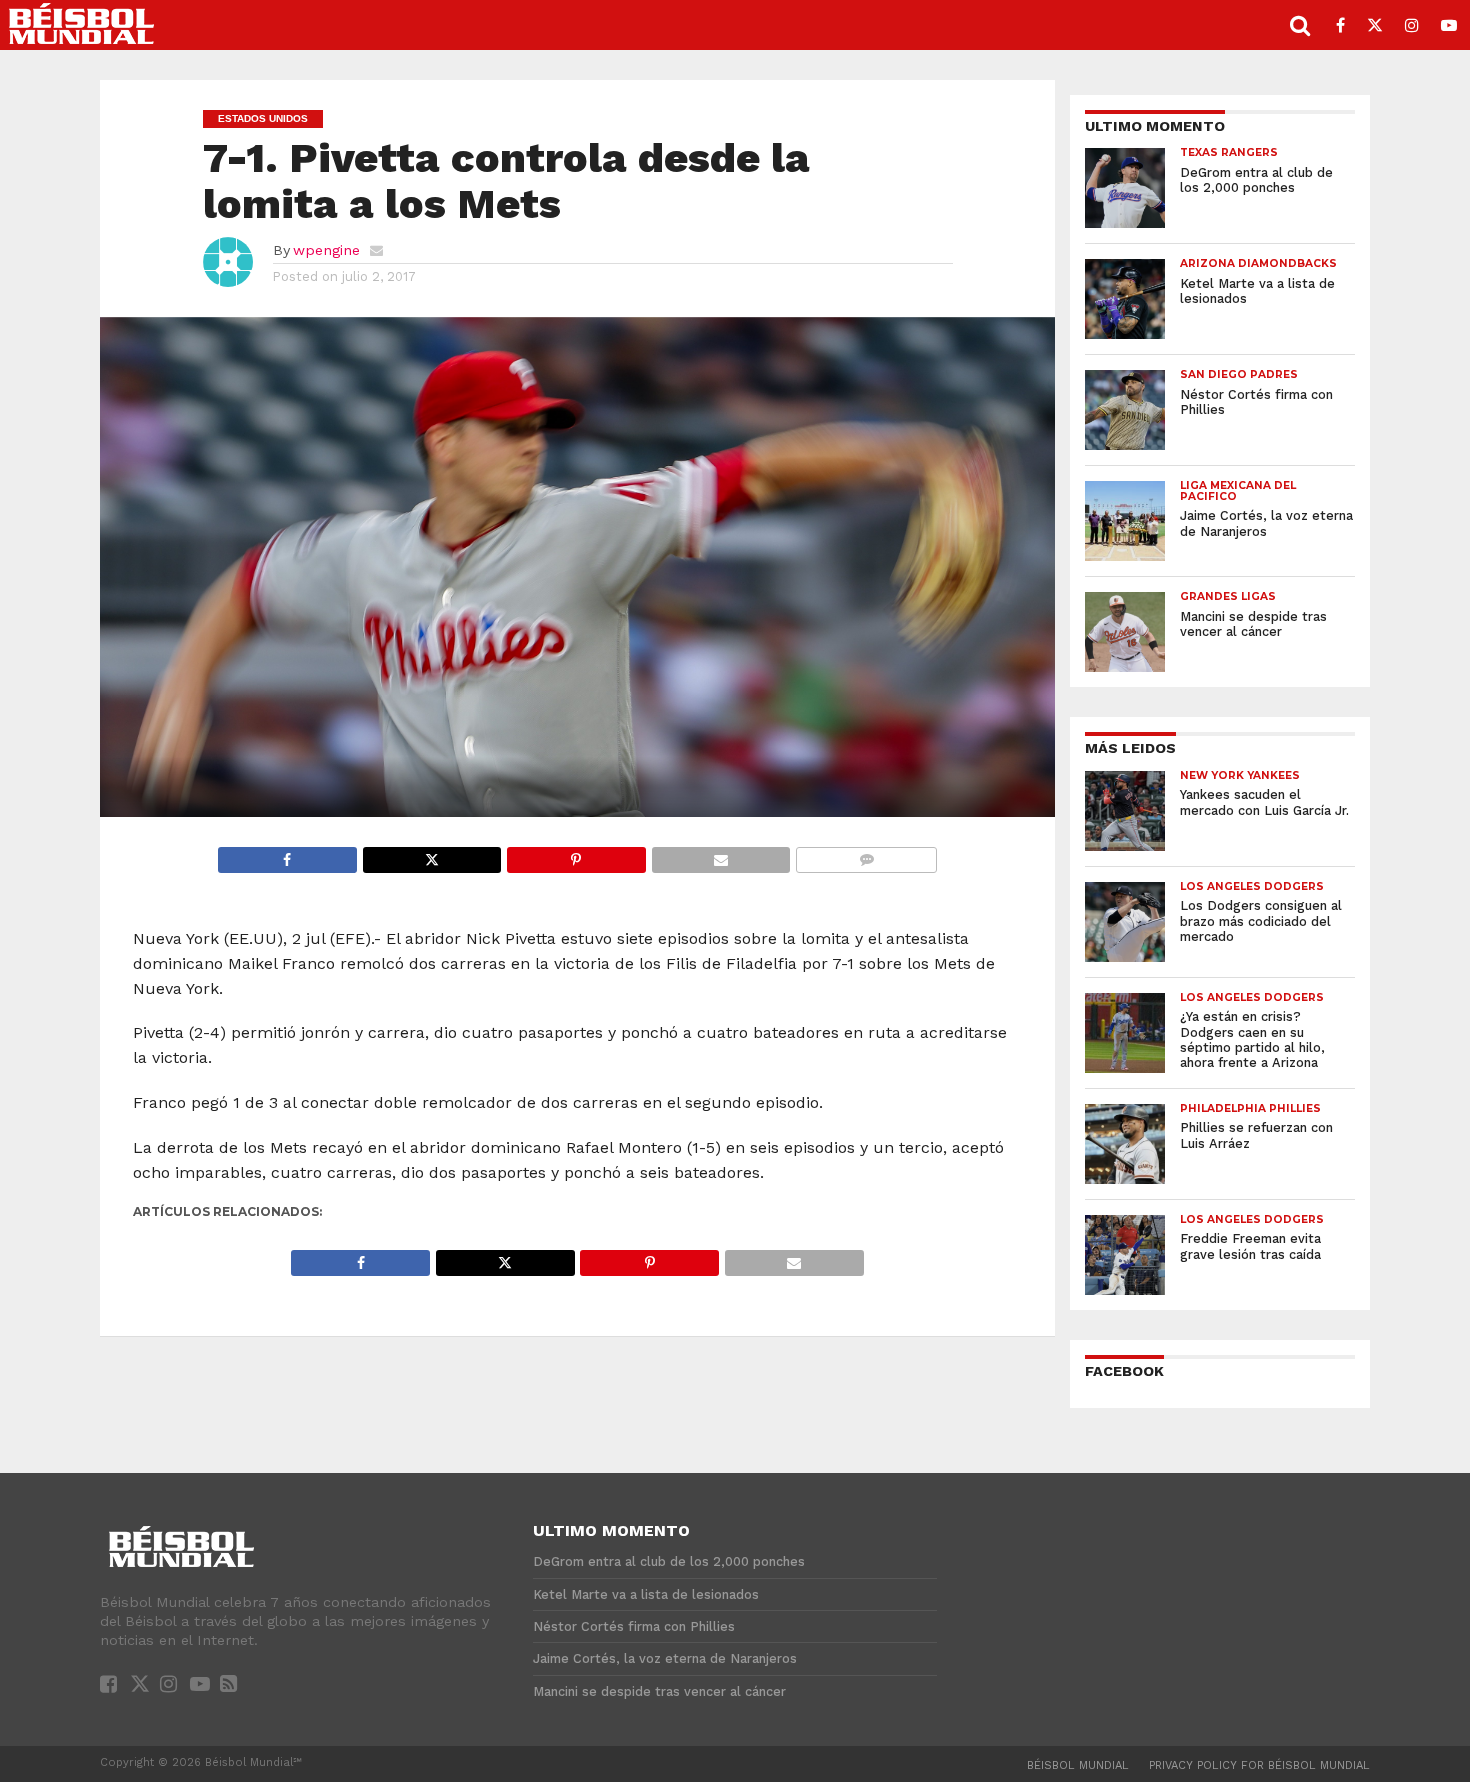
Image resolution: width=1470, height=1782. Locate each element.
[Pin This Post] (576, 854)
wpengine (326, 250)
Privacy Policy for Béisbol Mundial (1259, 1765)
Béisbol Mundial (1078, 1765)
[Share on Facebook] (287, 854)
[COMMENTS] (866, 854)
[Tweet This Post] (432, 854)
